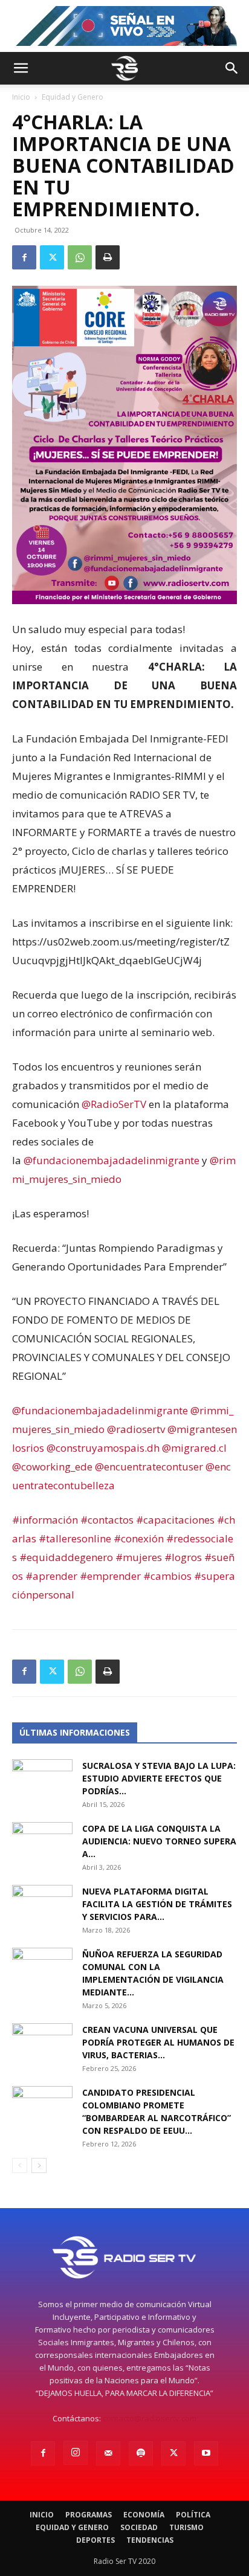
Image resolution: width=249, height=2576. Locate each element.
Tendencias (150, 2540)
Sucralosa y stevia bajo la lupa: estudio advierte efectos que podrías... (159, 1778)
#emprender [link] (110, 1576)
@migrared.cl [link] (194, 1448)
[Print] (108, 257)
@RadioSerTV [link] (114, 1104)
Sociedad (139, 2527)
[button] (21, 68)
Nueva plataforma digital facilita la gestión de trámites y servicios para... (157, 1904)
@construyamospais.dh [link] (103, 1448)
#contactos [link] (107, 1520)
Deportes (95, 2540)
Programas (89, 2515)
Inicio (21, 97)
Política (193, 2515)
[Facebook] (24, 257)
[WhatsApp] (80, 257)
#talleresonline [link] (75, 1538)
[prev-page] (20, 2165)
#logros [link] (183, 1557)
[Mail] (108, 2453)
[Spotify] (141, 2453)
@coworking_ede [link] (52, 1467)
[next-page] (39, 2165)
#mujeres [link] (139, 1557)
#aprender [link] (51, 1576)
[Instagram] (76, 2453)
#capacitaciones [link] (175, 1520)
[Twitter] (52, 257)
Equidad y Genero (73, 97)
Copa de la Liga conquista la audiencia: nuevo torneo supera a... (159, 1841)
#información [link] (45, 1520)
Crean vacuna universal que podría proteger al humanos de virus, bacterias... (158, 2042)
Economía (144, 2515)
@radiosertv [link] (136, 1429)
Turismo (186, 2527)
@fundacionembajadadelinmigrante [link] (112, 1160)
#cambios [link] (167, 1576)
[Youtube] (206, 2453)
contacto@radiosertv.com (150, 2418)
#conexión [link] (139, 1538)
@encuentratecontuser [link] (149, 1467)
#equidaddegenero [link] (66, 1557)
